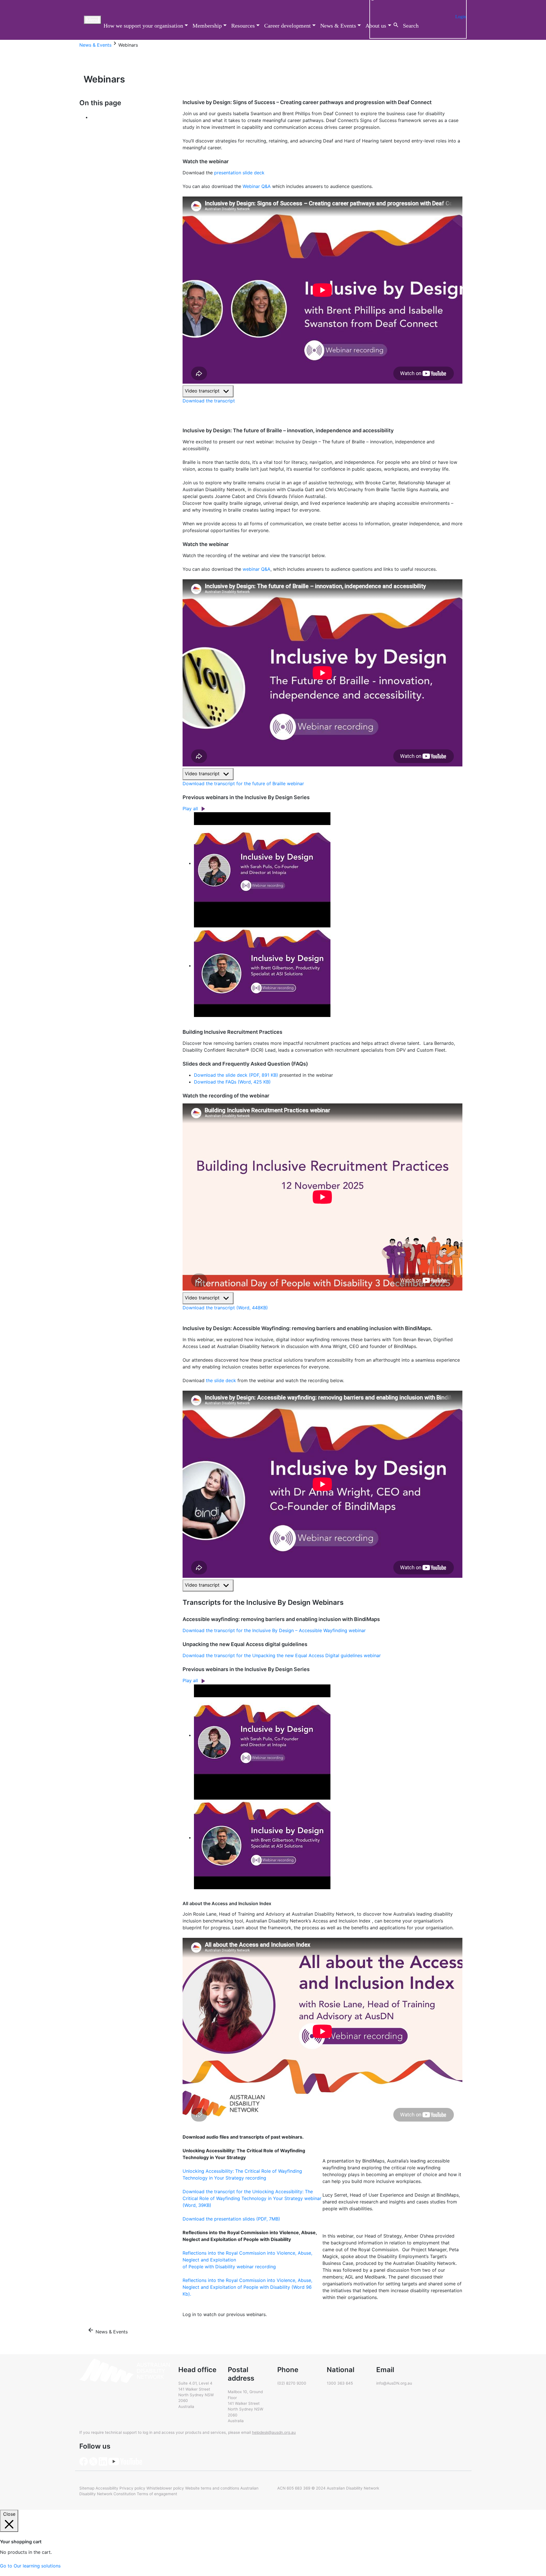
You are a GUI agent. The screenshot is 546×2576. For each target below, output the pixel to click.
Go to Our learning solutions (30, 2566)
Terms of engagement (157, 2494)
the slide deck (221, 1380)
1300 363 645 (340, 2383)
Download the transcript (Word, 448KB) (225, 1308)
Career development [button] (288, 26)
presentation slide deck (239, 173)
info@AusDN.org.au (394, 2383)
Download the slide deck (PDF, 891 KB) (236, 1075)
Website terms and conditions (212, 2488)
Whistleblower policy (165, 2488)
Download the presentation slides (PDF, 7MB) (231, 2219)
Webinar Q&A (257, 186)
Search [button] (411, 26)
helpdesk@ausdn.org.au (274, 2432)
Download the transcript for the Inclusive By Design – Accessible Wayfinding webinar (274, 1630)
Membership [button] (207, 26)
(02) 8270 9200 (292, 2383)
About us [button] (376, 26)
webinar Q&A (257, 569)
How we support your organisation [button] (143, 26)
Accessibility (107, 2488)
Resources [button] (243, 26)
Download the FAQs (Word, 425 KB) (232, 1082)
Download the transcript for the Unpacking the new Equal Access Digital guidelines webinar (282, 1655)
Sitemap (87, 2488)
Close (9, 2514)
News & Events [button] (338, 26)
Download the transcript (209, 401)
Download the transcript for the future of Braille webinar (243, 783)
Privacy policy (132, 2488)
